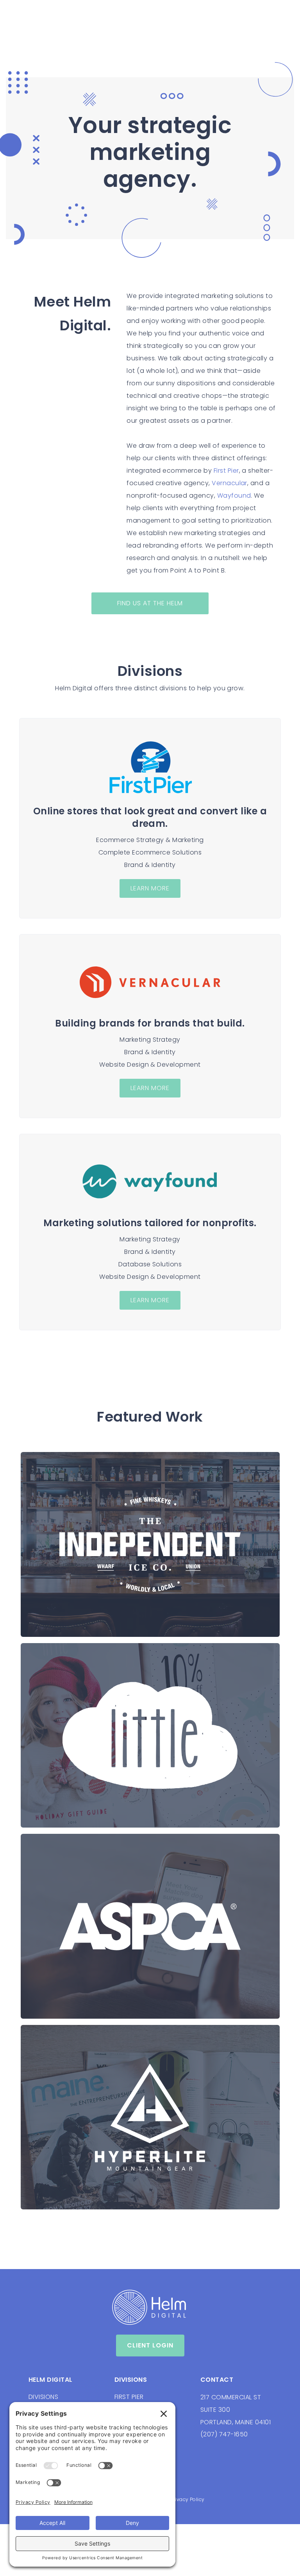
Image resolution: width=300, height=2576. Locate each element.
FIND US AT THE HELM (150, 603)
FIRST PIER (129, 2397)
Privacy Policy (187, 2499)
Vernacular (229, 483)
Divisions (131, 2380)
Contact (217, 2380)
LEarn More (150, 888)
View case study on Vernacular (111, 1630)
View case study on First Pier (105, 1820)
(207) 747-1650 (224, 2434)
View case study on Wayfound (110, 2006)
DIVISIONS (43, 2397)
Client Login (150, 2345)
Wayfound (234, 496)
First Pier (226, 471)
